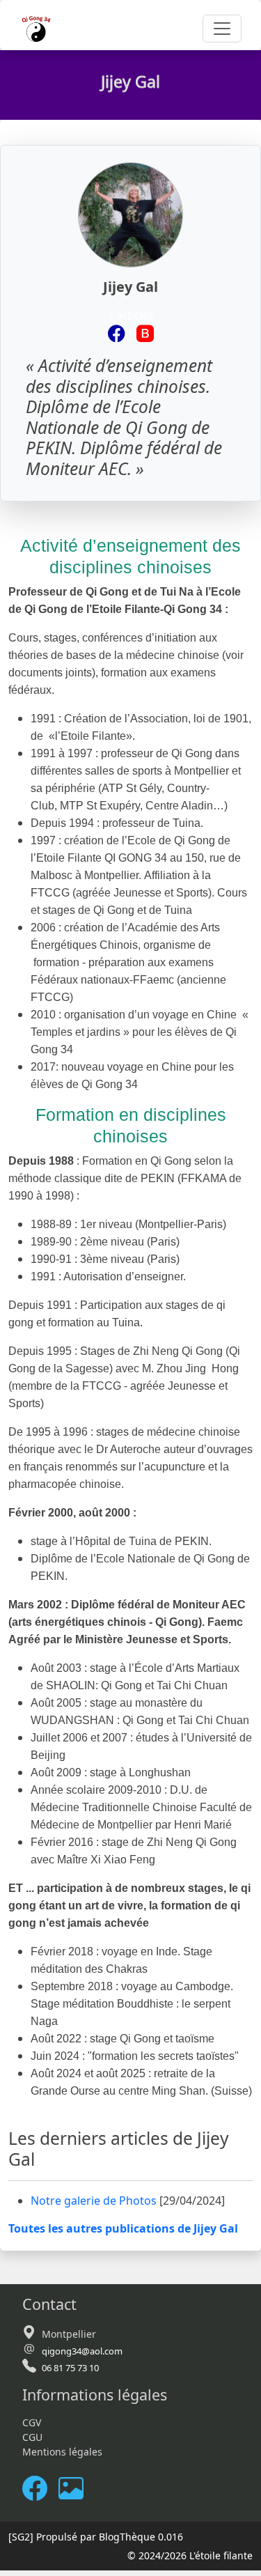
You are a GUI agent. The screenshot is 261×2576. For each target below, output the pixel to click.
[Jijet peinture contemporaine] (145, 334)
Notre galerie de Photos (95, 2201)
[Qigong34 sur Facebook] (117, 334)
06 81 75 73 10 (70, 2368)
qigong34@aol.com (82, 2351)
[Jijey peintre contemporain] (77, 2489)
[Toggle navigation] (222, 29)
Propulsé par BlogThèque (96, 2537)
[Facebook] (40, 2489)
